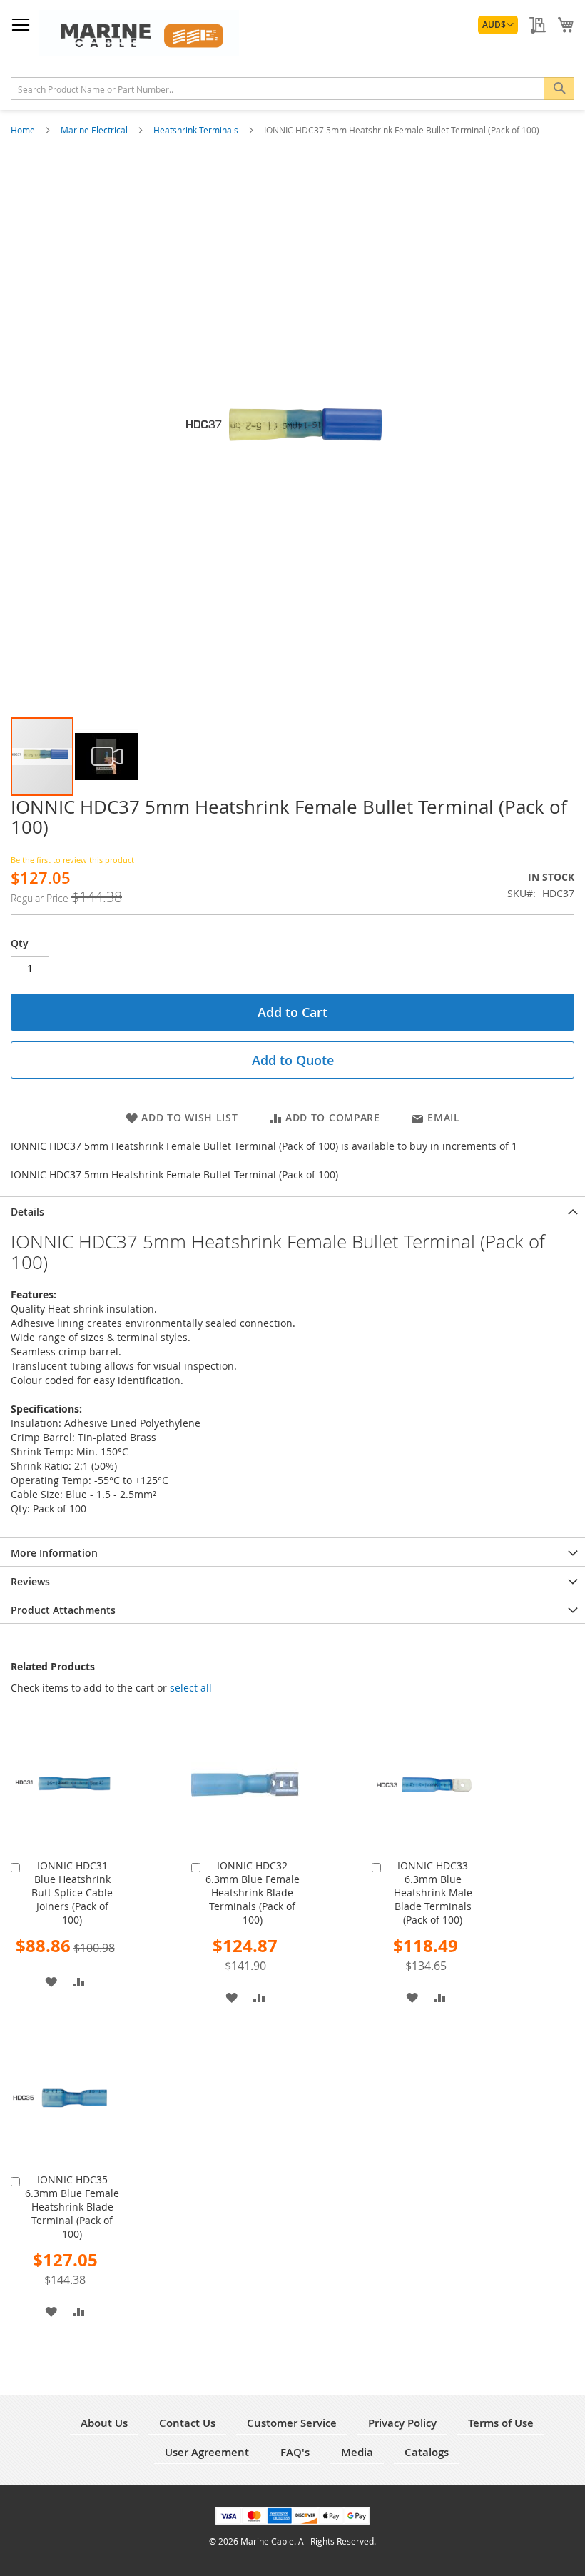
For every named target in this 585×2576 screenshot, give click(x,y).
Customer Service (292, 2423)
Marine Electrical (95, 130)
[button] (498, 25)
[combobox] (292, 89)
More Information (54, 1553)
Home (24, 130)
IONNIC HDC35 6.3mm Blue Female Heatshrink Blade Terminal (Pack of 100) (72, 2207)
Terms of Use (501, 2423)
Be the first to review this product (72, 860)
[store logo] (139, 33)
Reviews (30, 1581)
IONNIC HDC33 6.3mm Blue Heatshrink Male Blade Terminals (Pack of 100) (433, 1893)
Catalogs (427, 2452)
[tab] (292, 1211)
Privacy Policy (402, 2423)
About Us (104, 2423)
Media (357, 2452)
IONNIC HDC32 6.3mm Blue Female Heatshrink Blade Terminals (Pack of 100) (253, 1893)
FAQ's (295, 2452)
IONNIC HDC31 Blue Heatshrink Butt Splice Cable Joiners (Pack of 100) (72, 1893)
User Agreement (207, 2452)
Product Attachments (63, 1610)
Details (27, 1212)
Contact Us (187, 2423)
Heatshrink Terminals (197, 130)
